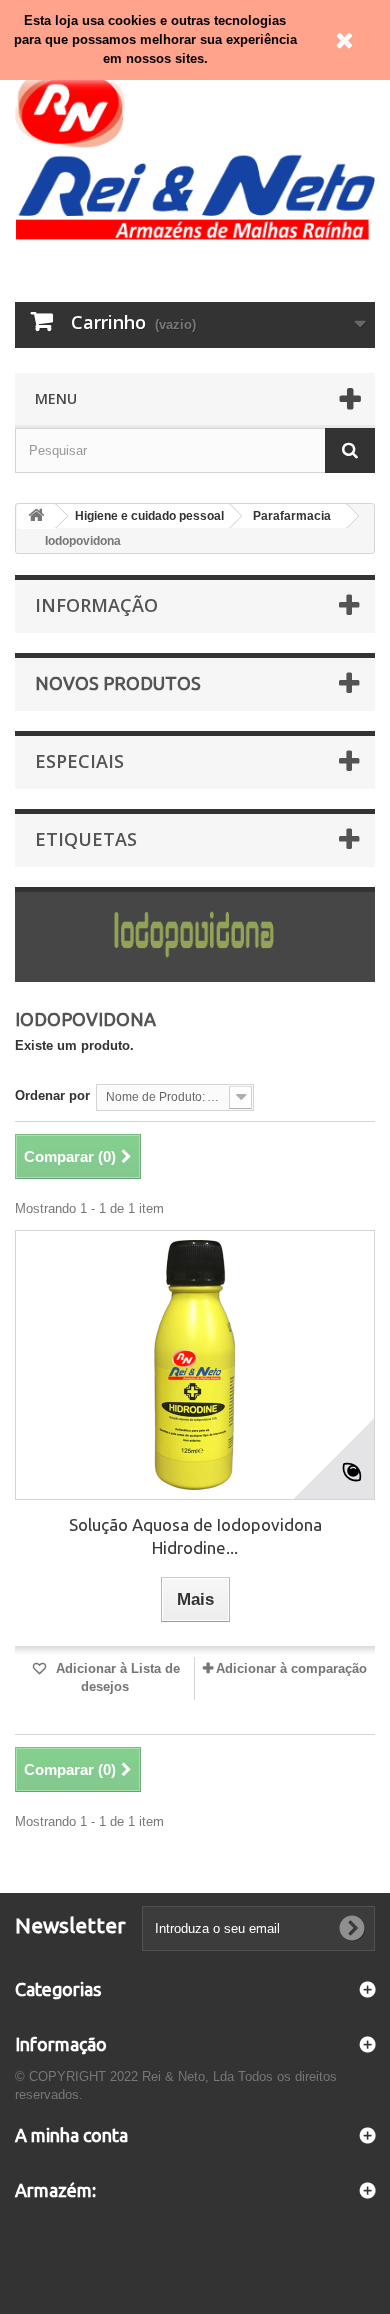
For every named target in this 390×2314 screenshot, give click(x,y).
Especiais (79, 761)
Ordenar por (52, 1095)
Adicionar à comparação (291, 1668)
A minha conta (71, 2135)
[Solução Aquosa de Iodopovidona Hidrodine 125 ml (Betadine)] (195, 1365)
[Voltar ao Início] (36, 516)
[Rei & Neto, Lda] (195, 152)
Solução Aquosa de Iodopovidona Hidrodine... (195, 1536)
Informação (96, 605)
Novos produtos (118, 683)
